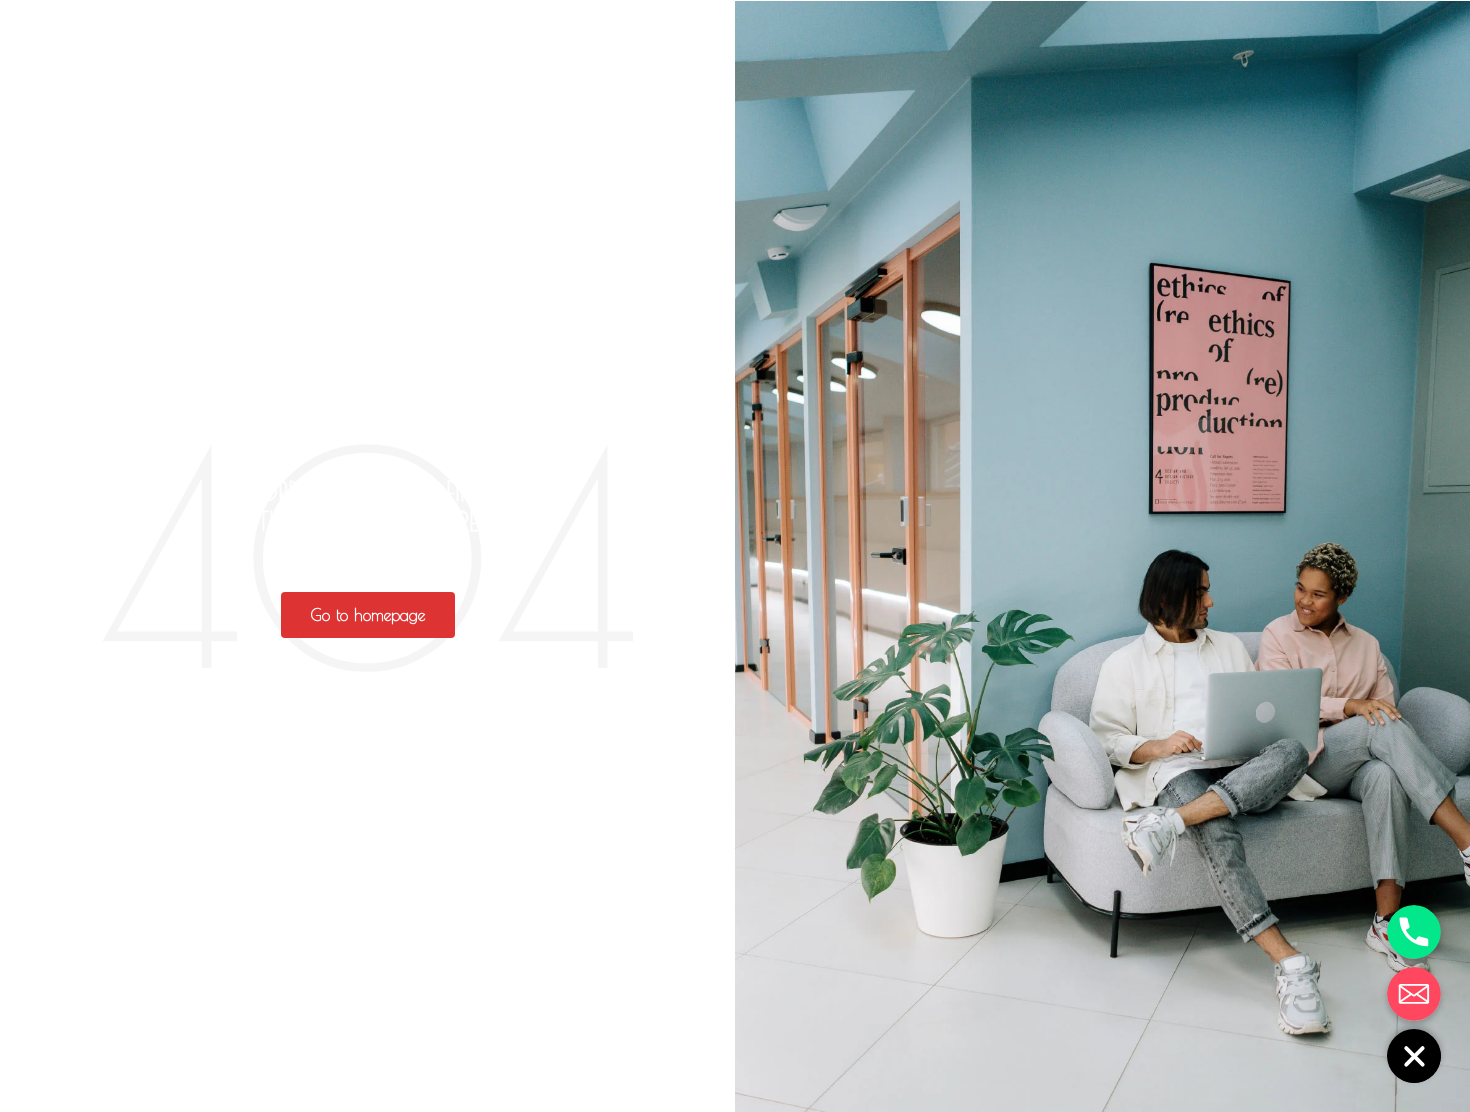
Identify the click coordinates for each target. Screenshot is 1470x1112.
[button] (368, 615)
